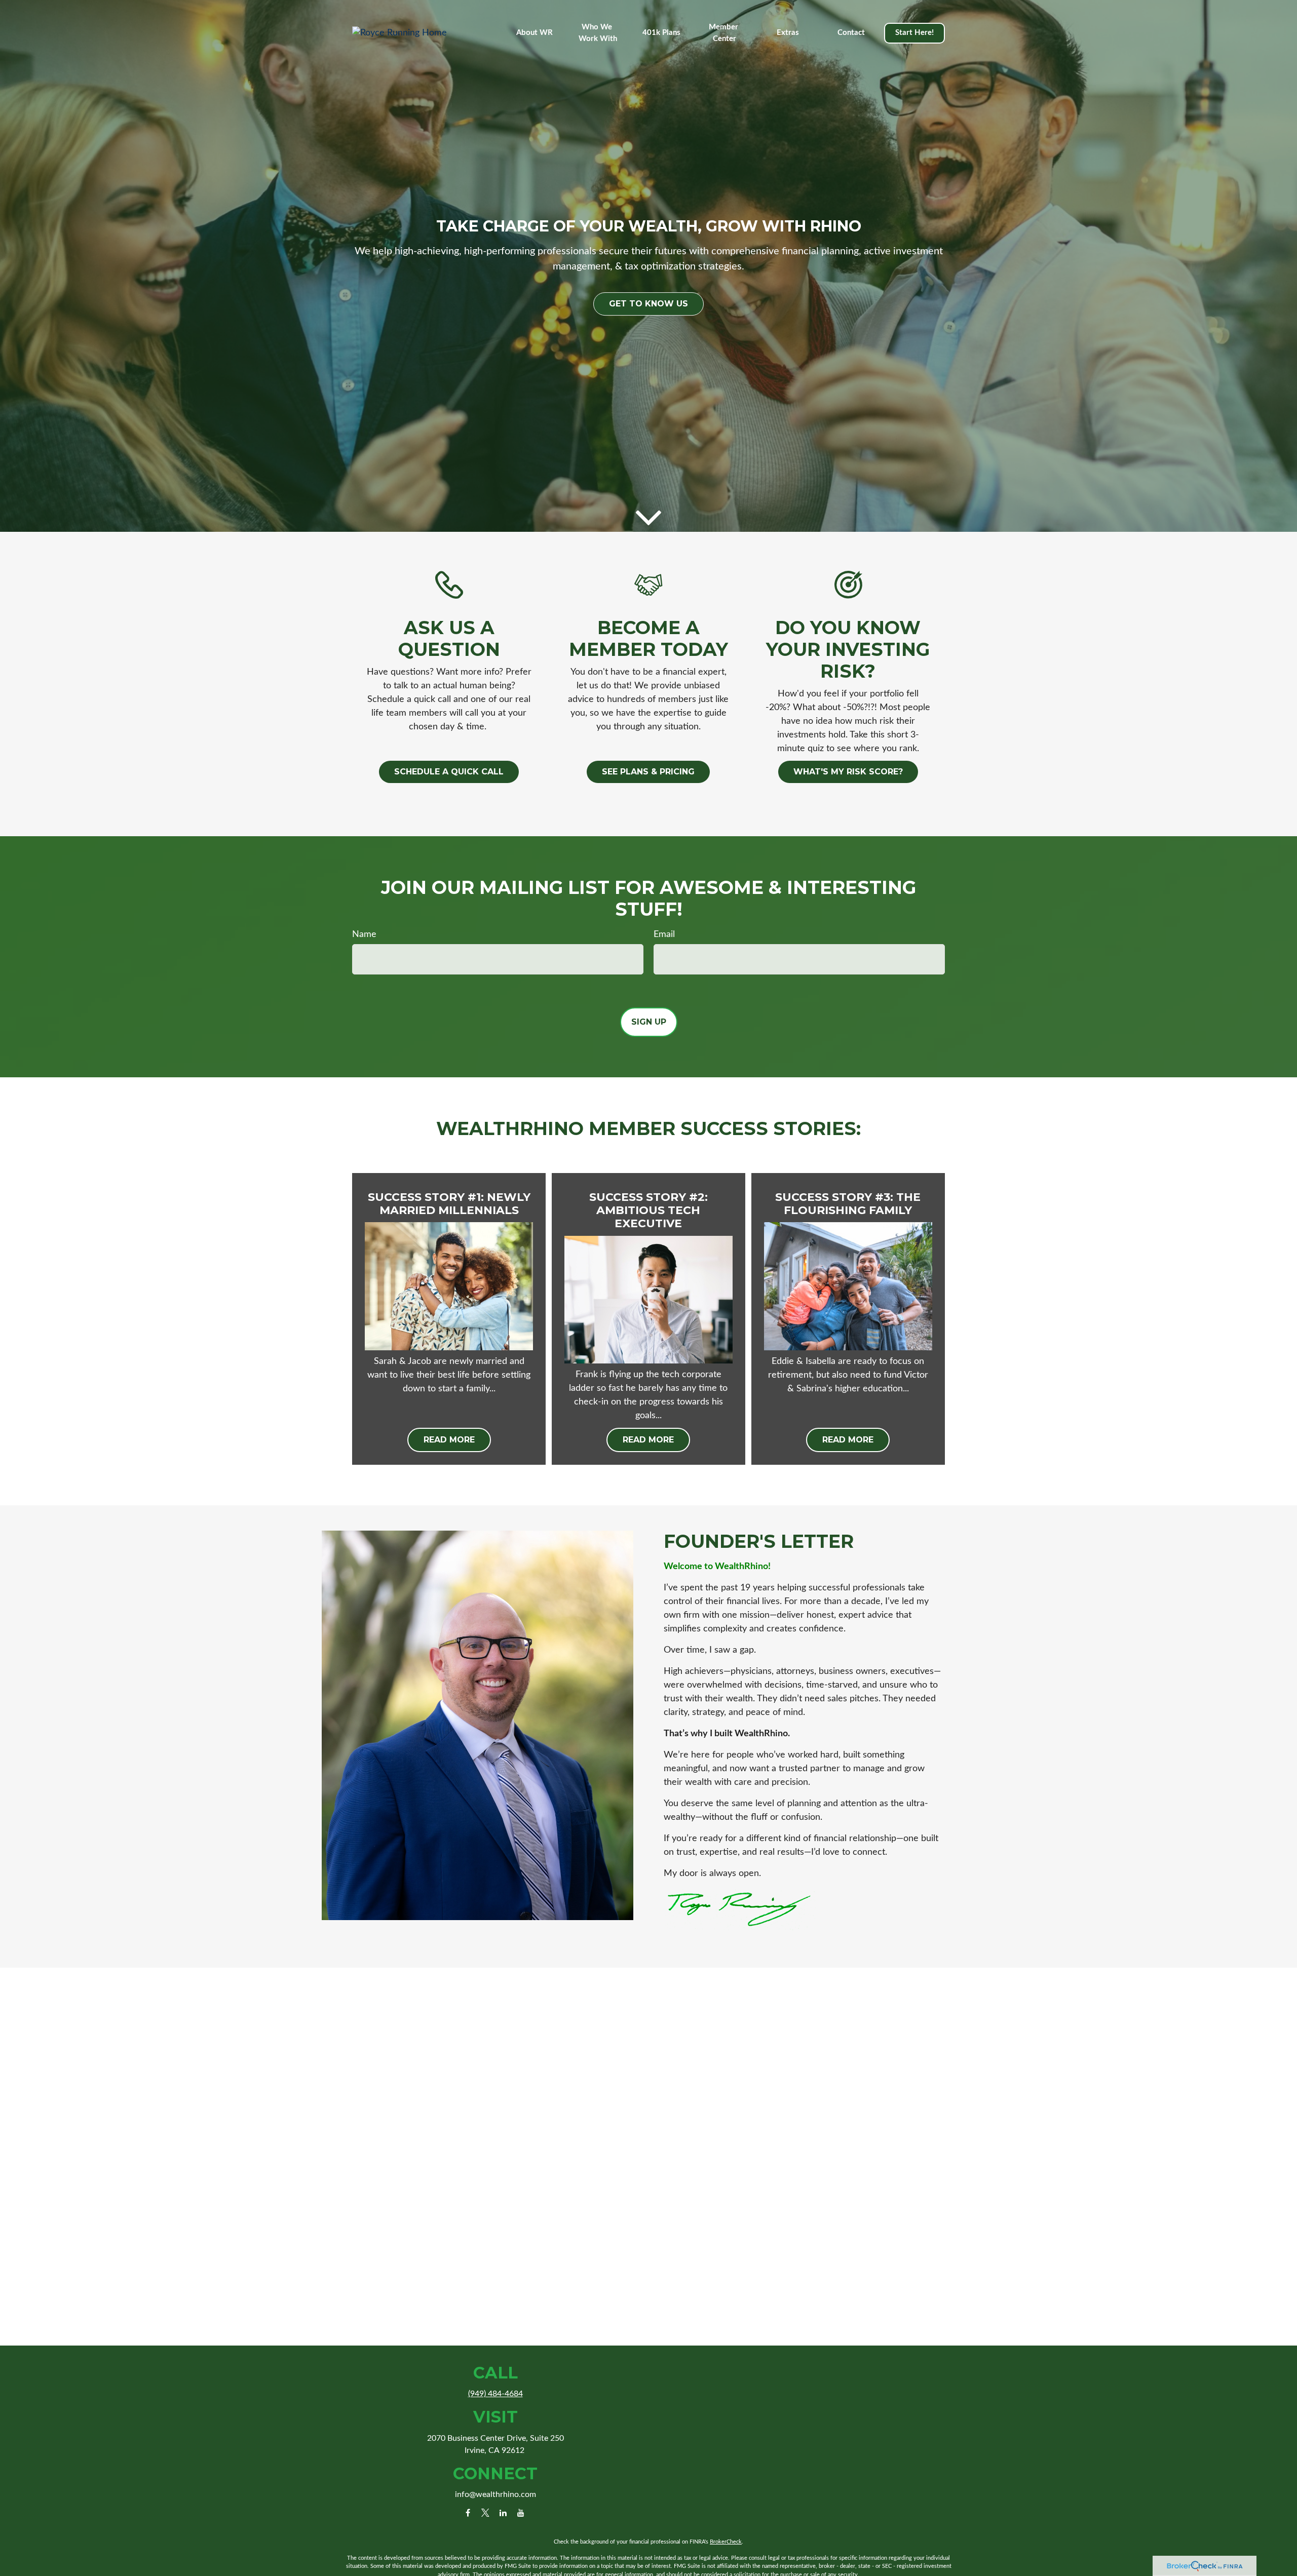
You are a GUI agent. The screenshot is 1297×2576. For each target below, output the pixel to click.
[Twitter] (486, 2512)
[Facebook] (468, 2512)
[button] (535, 33)
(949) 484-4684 (495, 2394)
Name (364, 934)
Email (664, 934)
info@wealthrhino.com (495, 2494)
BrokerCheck (726, 2542)
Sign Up (649, 1022)
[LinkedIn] (503, 2512)
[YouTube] (521, 2512)
